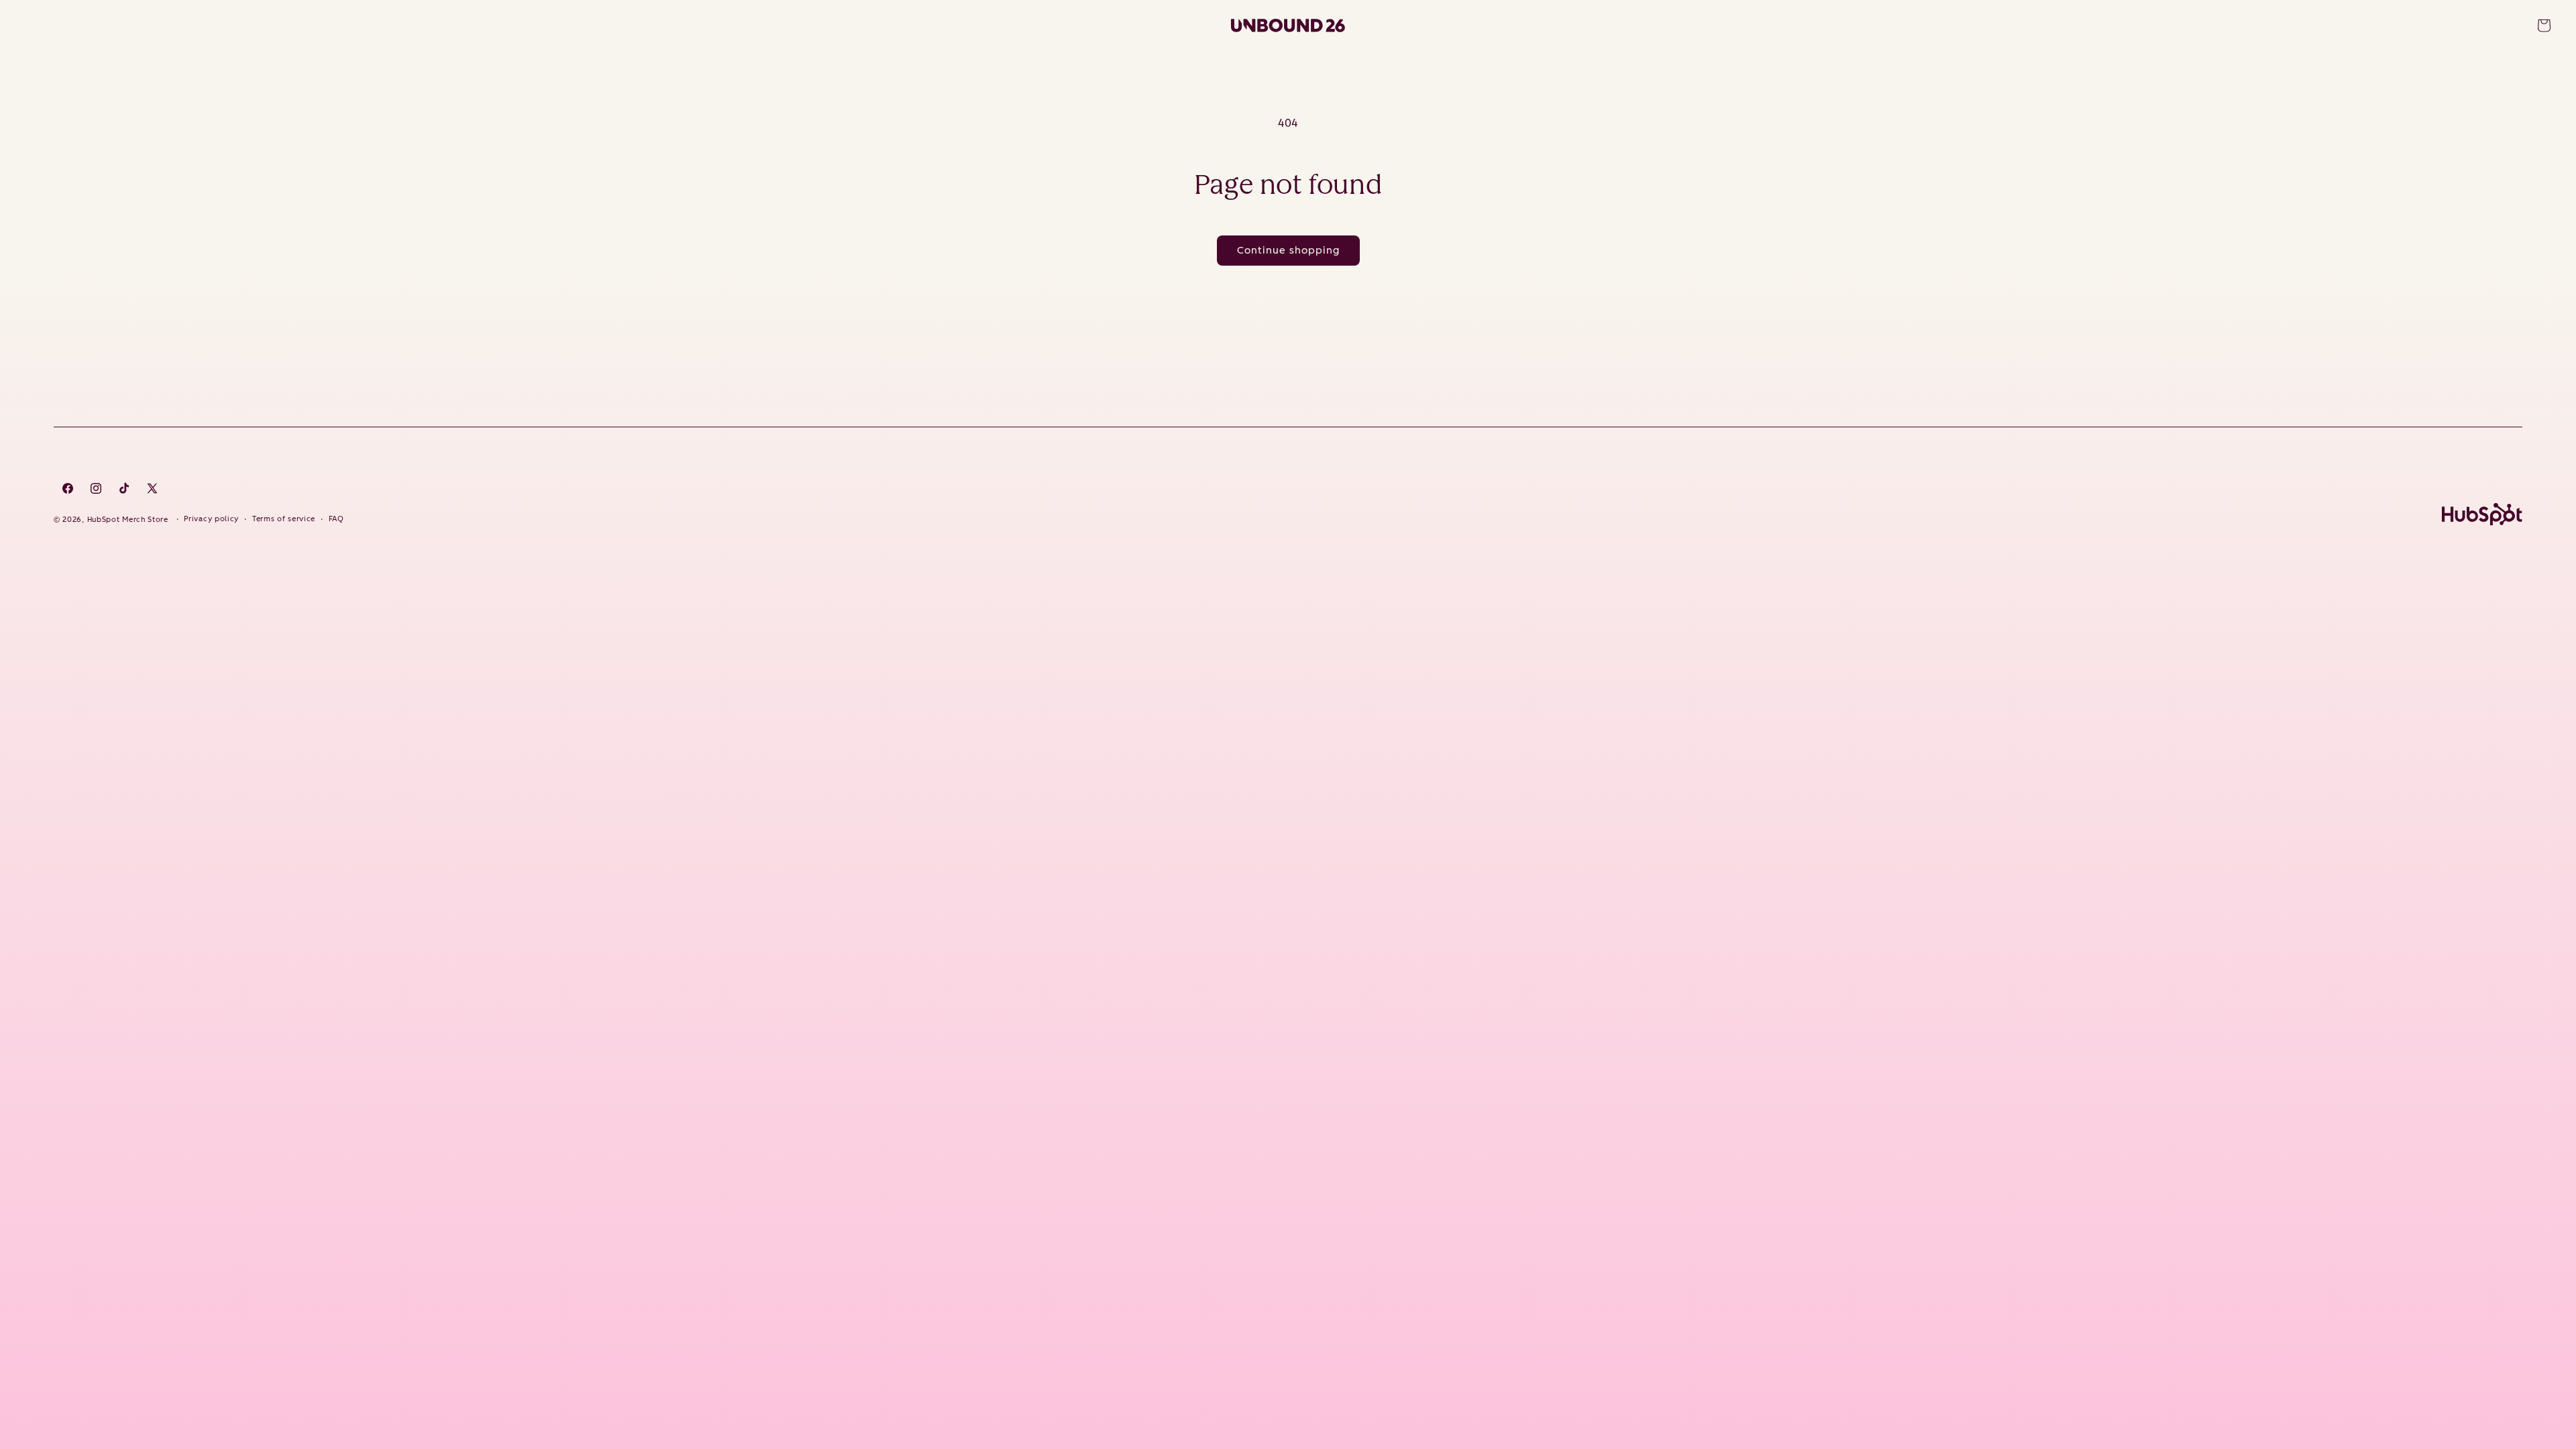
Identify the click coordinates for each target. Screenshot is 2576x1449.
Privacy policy (211, 519)
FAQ (336, 519)
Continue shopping (1288, 250)
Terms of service (284, 519)
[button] (2544, 25)
